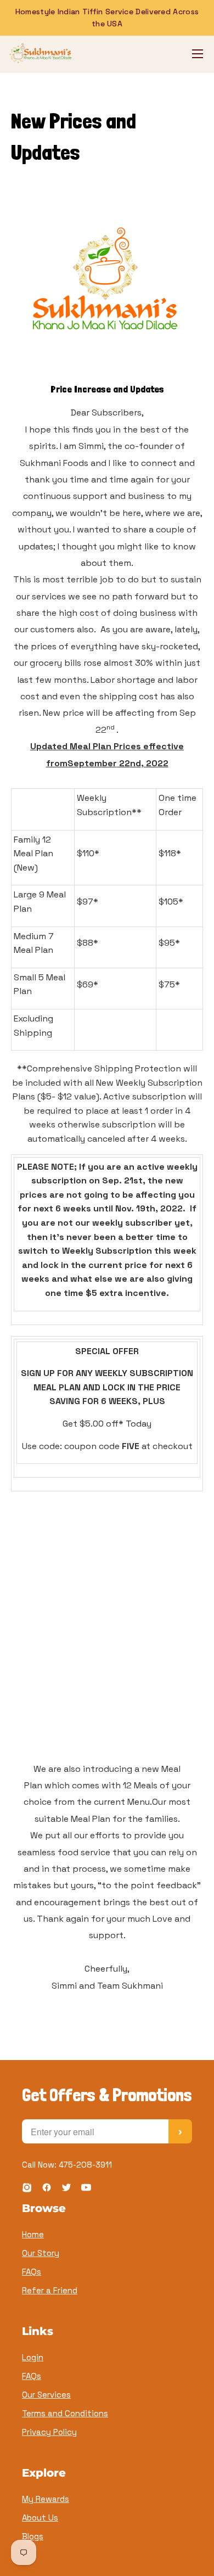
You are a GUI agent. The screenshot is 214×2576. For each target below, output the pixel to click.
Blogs (33, 2536)
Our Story (41, 2253)
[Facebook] (47, 2189)
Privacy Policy (49, 2432)
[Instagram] (27, 2189)
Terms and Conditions (65, 2413)
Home (33, 2234)
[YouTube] (86, 2189)
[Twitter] (66, 2189)
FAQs (32, 2272)
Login (33, 2357)
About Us (40, 2518)
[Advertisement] (107, 1649)
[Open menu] (198, 54)
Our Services (46, 2395)
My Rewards (46, 2499)
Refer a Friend (50, 2290)
